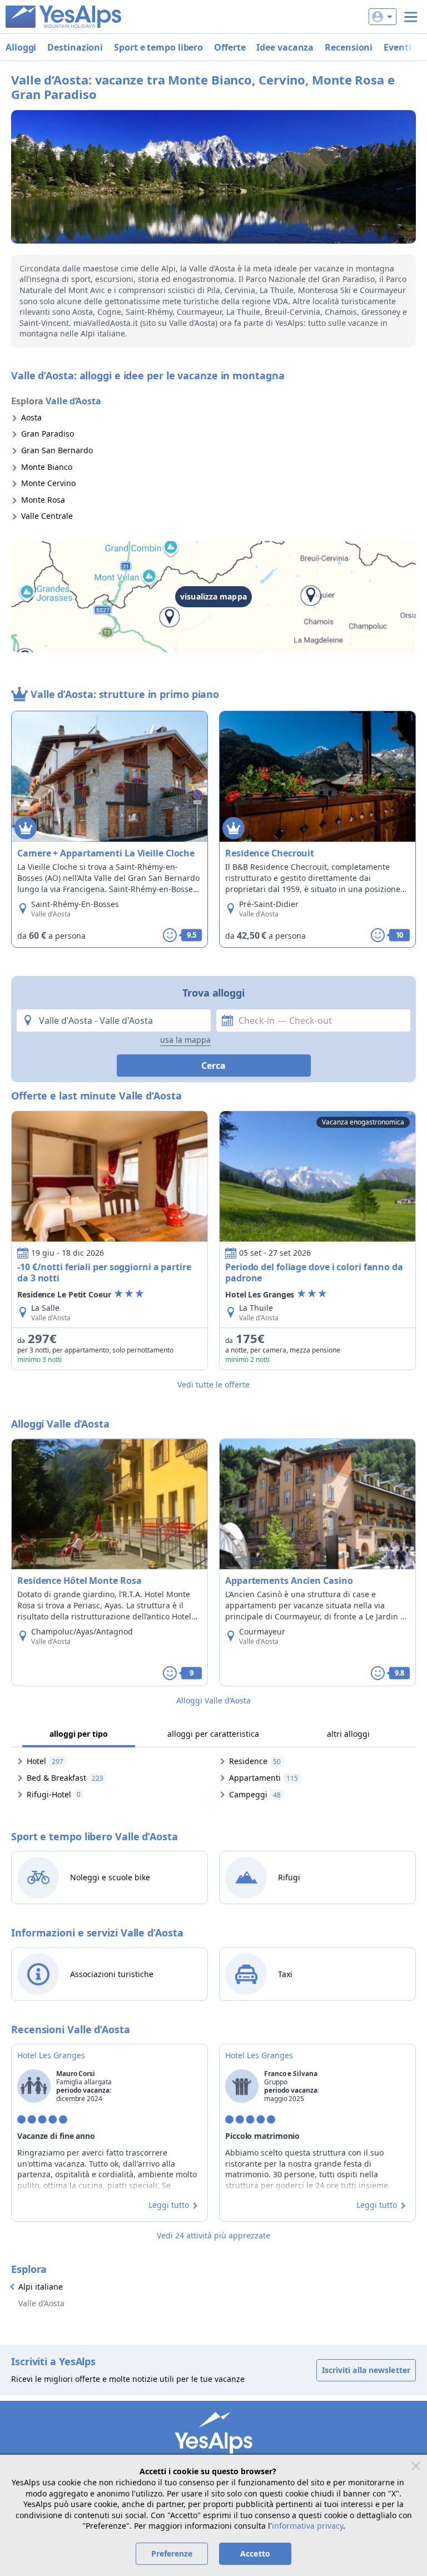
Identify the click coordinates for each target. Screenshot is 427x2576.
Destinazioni (75, 47)
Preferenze (172, 2553)
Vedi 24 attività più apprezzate (213, 2235)
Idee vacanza (285, 47)
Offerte (230, 47)
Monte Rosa (43, 500)
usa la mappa (185, 1040)
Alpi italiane (41, 2287)
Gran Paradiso (48, 434)
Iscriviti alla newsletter (366, 2370)
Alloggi (21, 47)
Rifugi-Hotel (54, 1794)
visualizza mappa (213, 596)
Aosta (31, 417)
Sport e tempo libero (158, 47)
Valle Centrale (47, 516)
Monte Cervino (48, 483)
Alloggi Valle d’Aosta (213, 1700)
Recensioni (349, 47)
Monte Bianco (47, 467)
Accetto (255, 2553)
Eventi (397, 47)
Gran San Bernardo (57, 450)
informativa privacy (307, 2526)
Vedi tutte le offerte (213, 1384)
